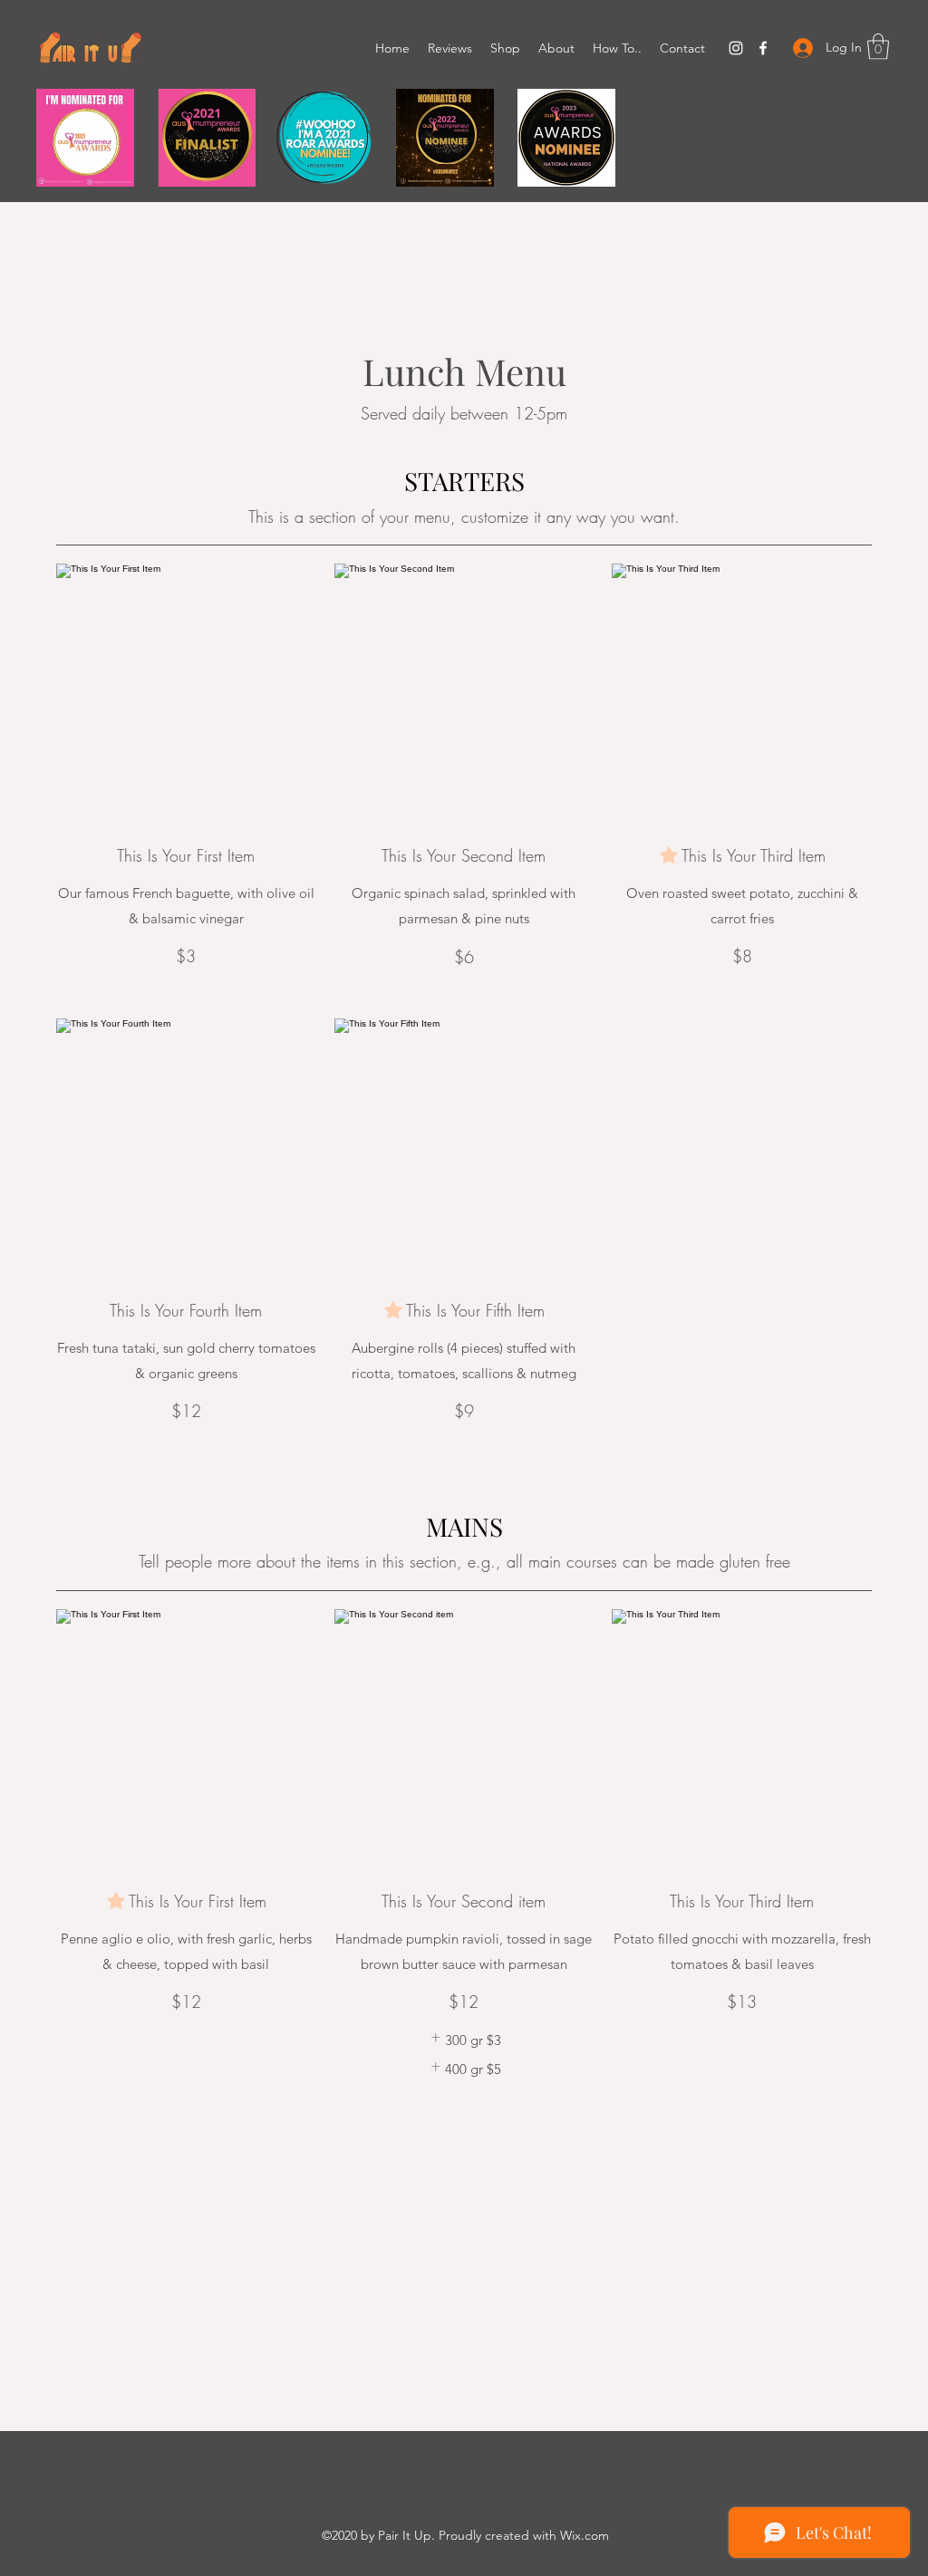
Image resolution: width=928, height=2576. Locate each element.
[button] (878, 47)
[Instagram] (736, 48)
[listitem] (464, 2041)
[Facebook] (763, 48)
